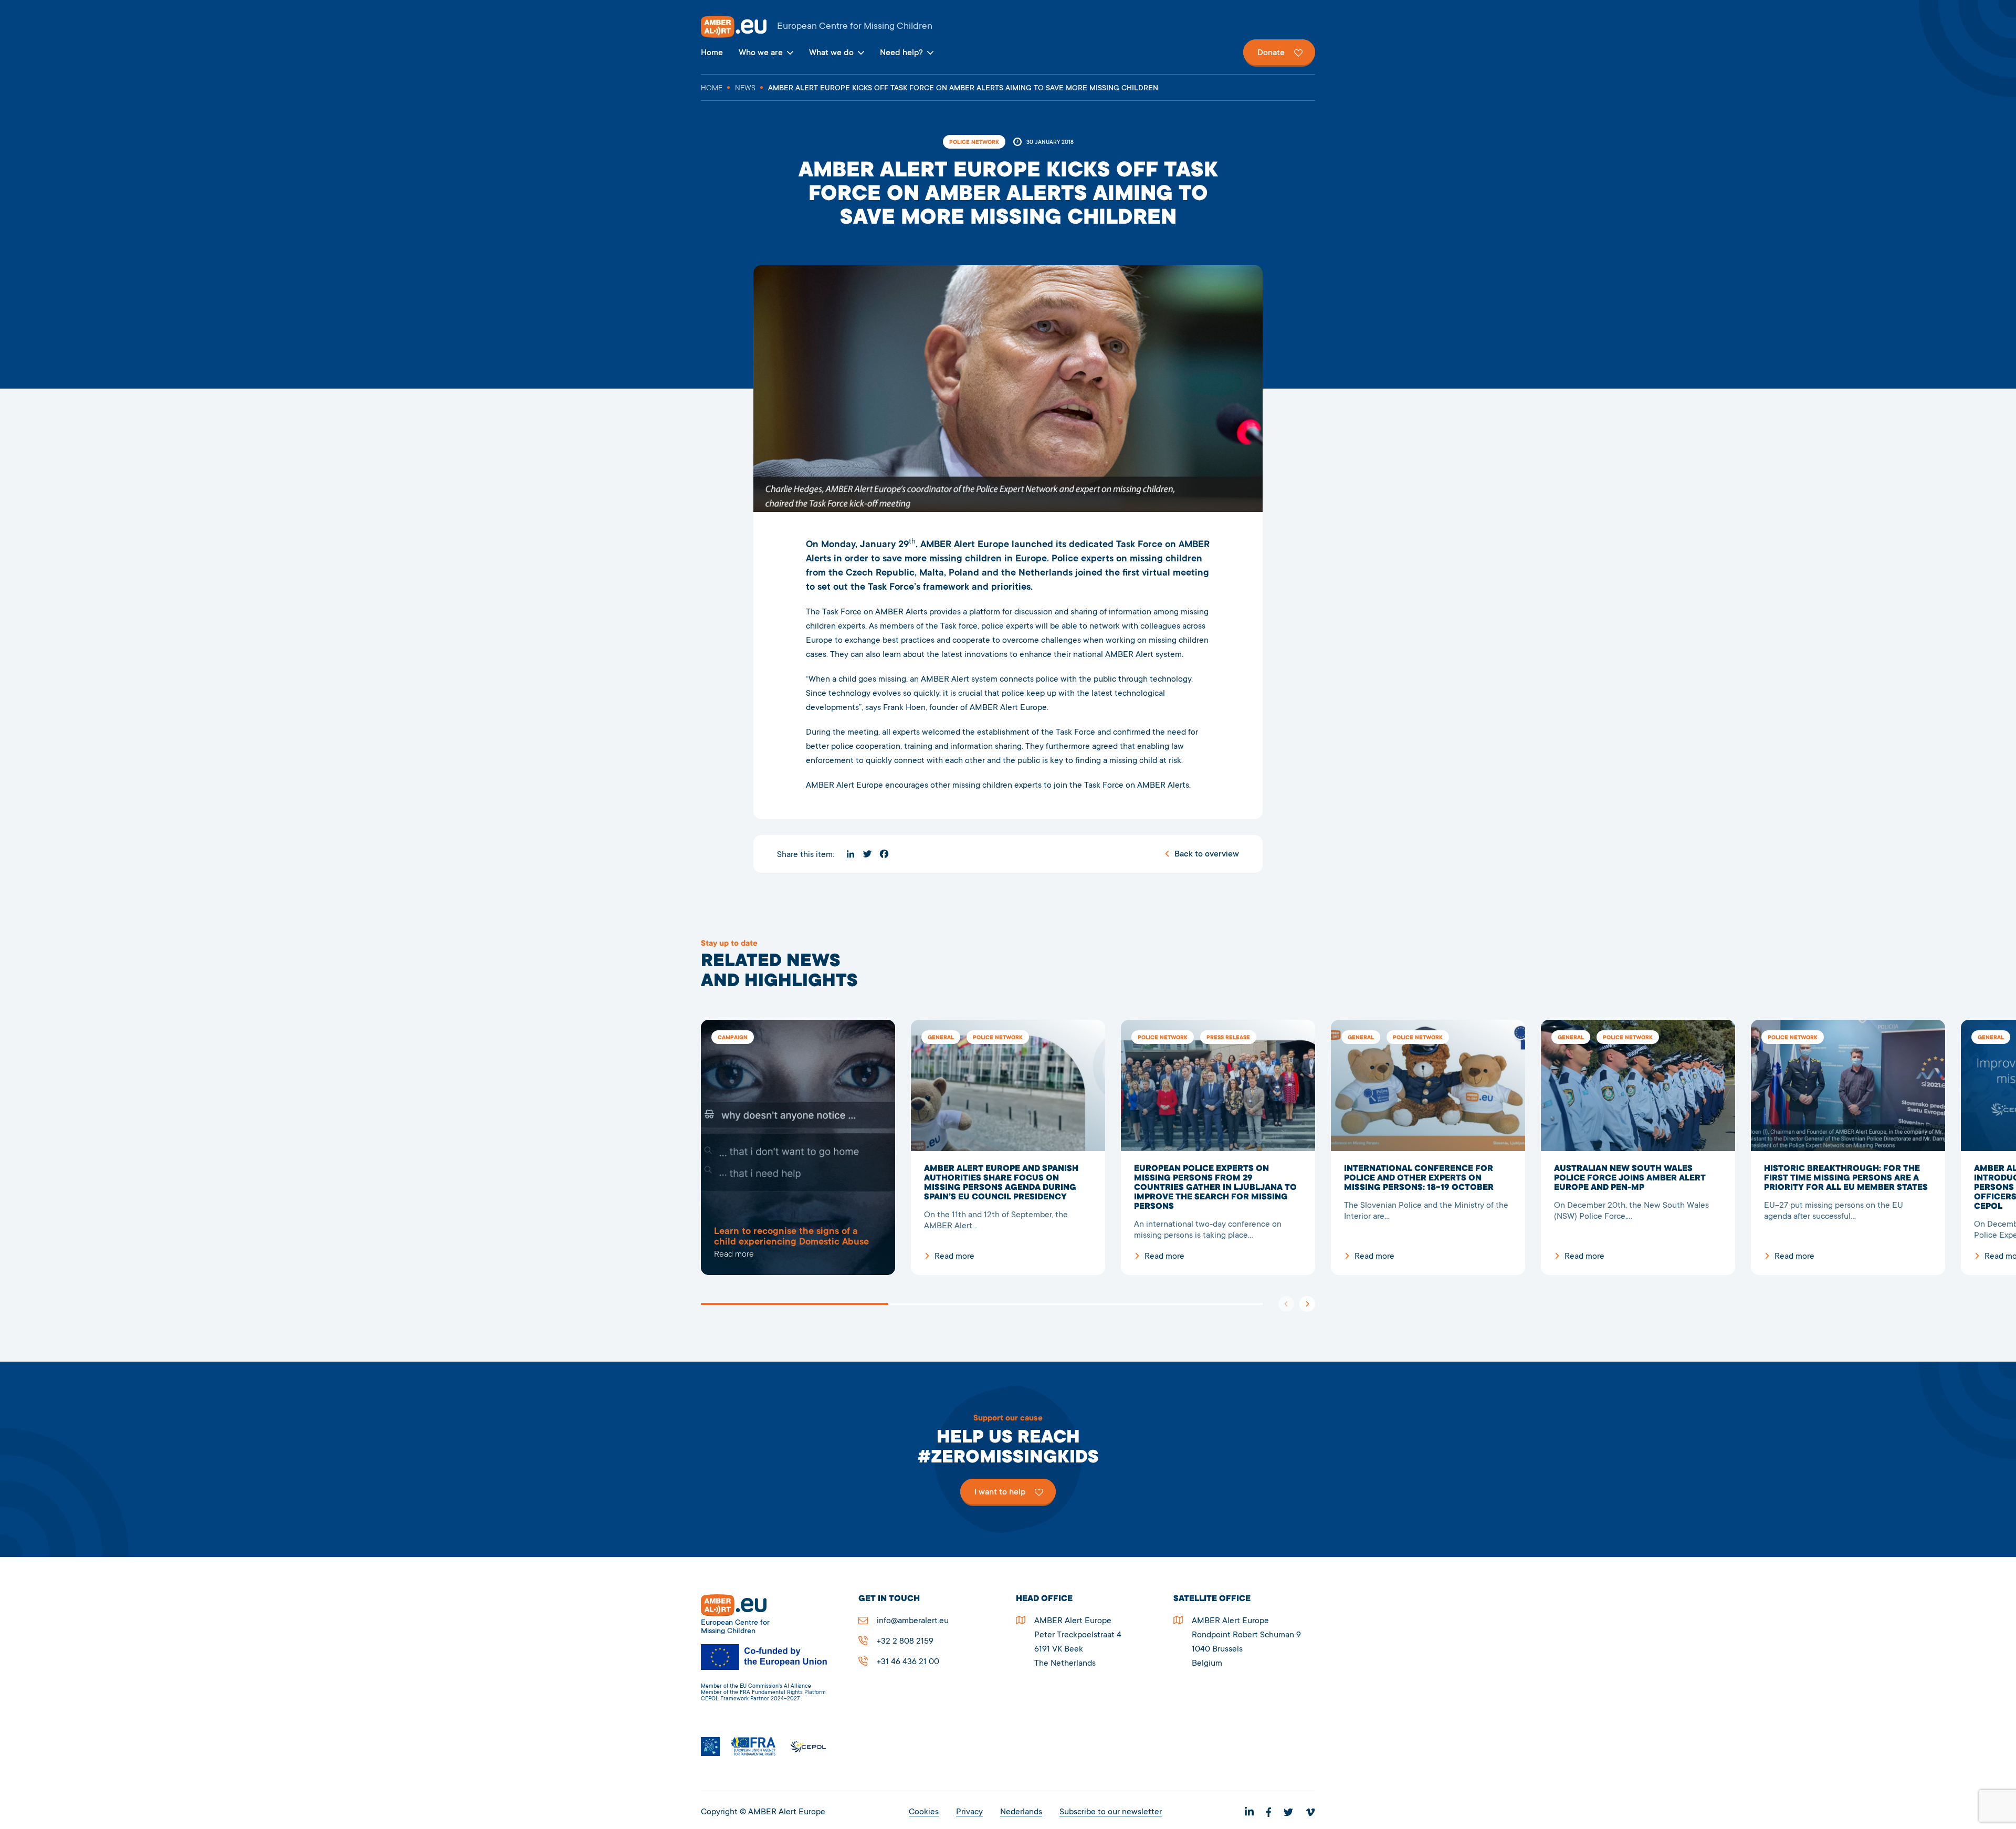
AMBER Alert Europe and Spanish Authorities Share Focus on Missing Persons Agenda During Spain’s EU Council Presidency (1008, 1147)
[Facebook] (884, 854)
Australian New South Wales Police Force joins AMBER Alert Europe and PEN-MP (1638, 1147)
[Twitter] (867, 854)
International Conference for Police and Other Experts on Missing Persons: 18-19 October (1428, 1147)
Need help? (901, 53)
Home (712, 53)
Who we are (761, 53)
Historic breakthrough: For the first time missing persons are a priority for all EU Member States (1848, 1147)
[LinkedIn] (850, 854)
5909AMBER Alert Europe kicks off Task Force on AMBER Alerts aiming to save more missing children (798, 1147)
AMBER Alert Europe (1008, 27)
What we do (831, 53)
